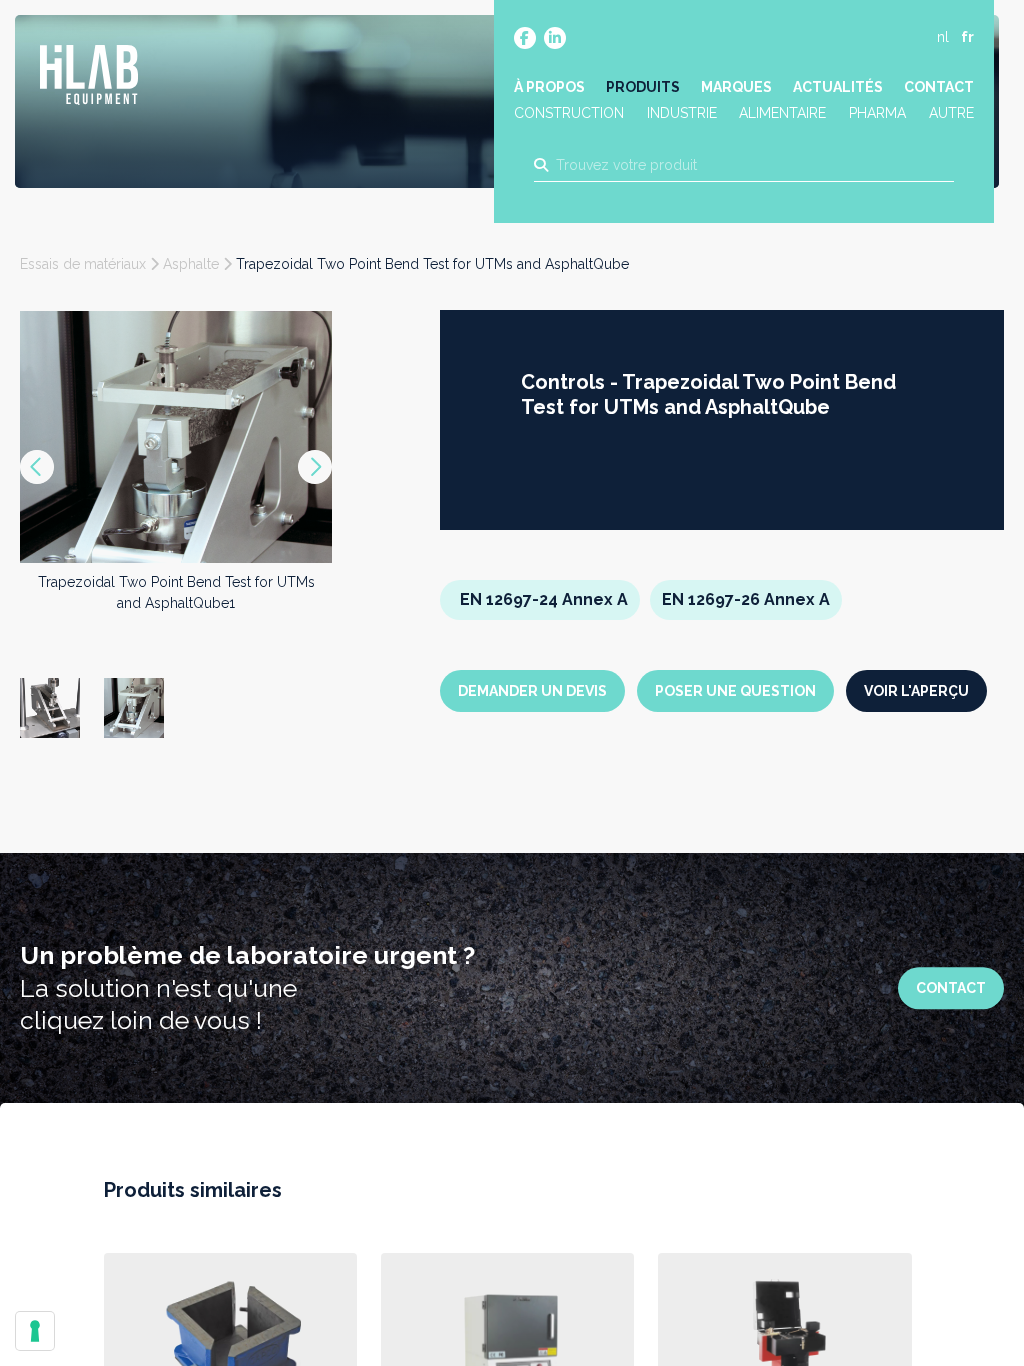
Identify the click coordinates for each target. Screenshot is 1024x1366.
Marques (736, 87)
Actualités (838, 87)
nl (943, 37)
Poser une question (735, 691)
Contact (939, 87)
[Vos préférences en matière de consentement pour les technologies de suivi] (35, 1331)
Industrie (682, 113)
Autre (951, 113)
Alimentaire (782, 113)
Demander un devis (532, 691)
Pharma (877, 113)
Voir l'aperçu (916, 691)
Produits (643, 87)
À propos (549, 87)
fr (967, 37)
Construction (569, 113)
